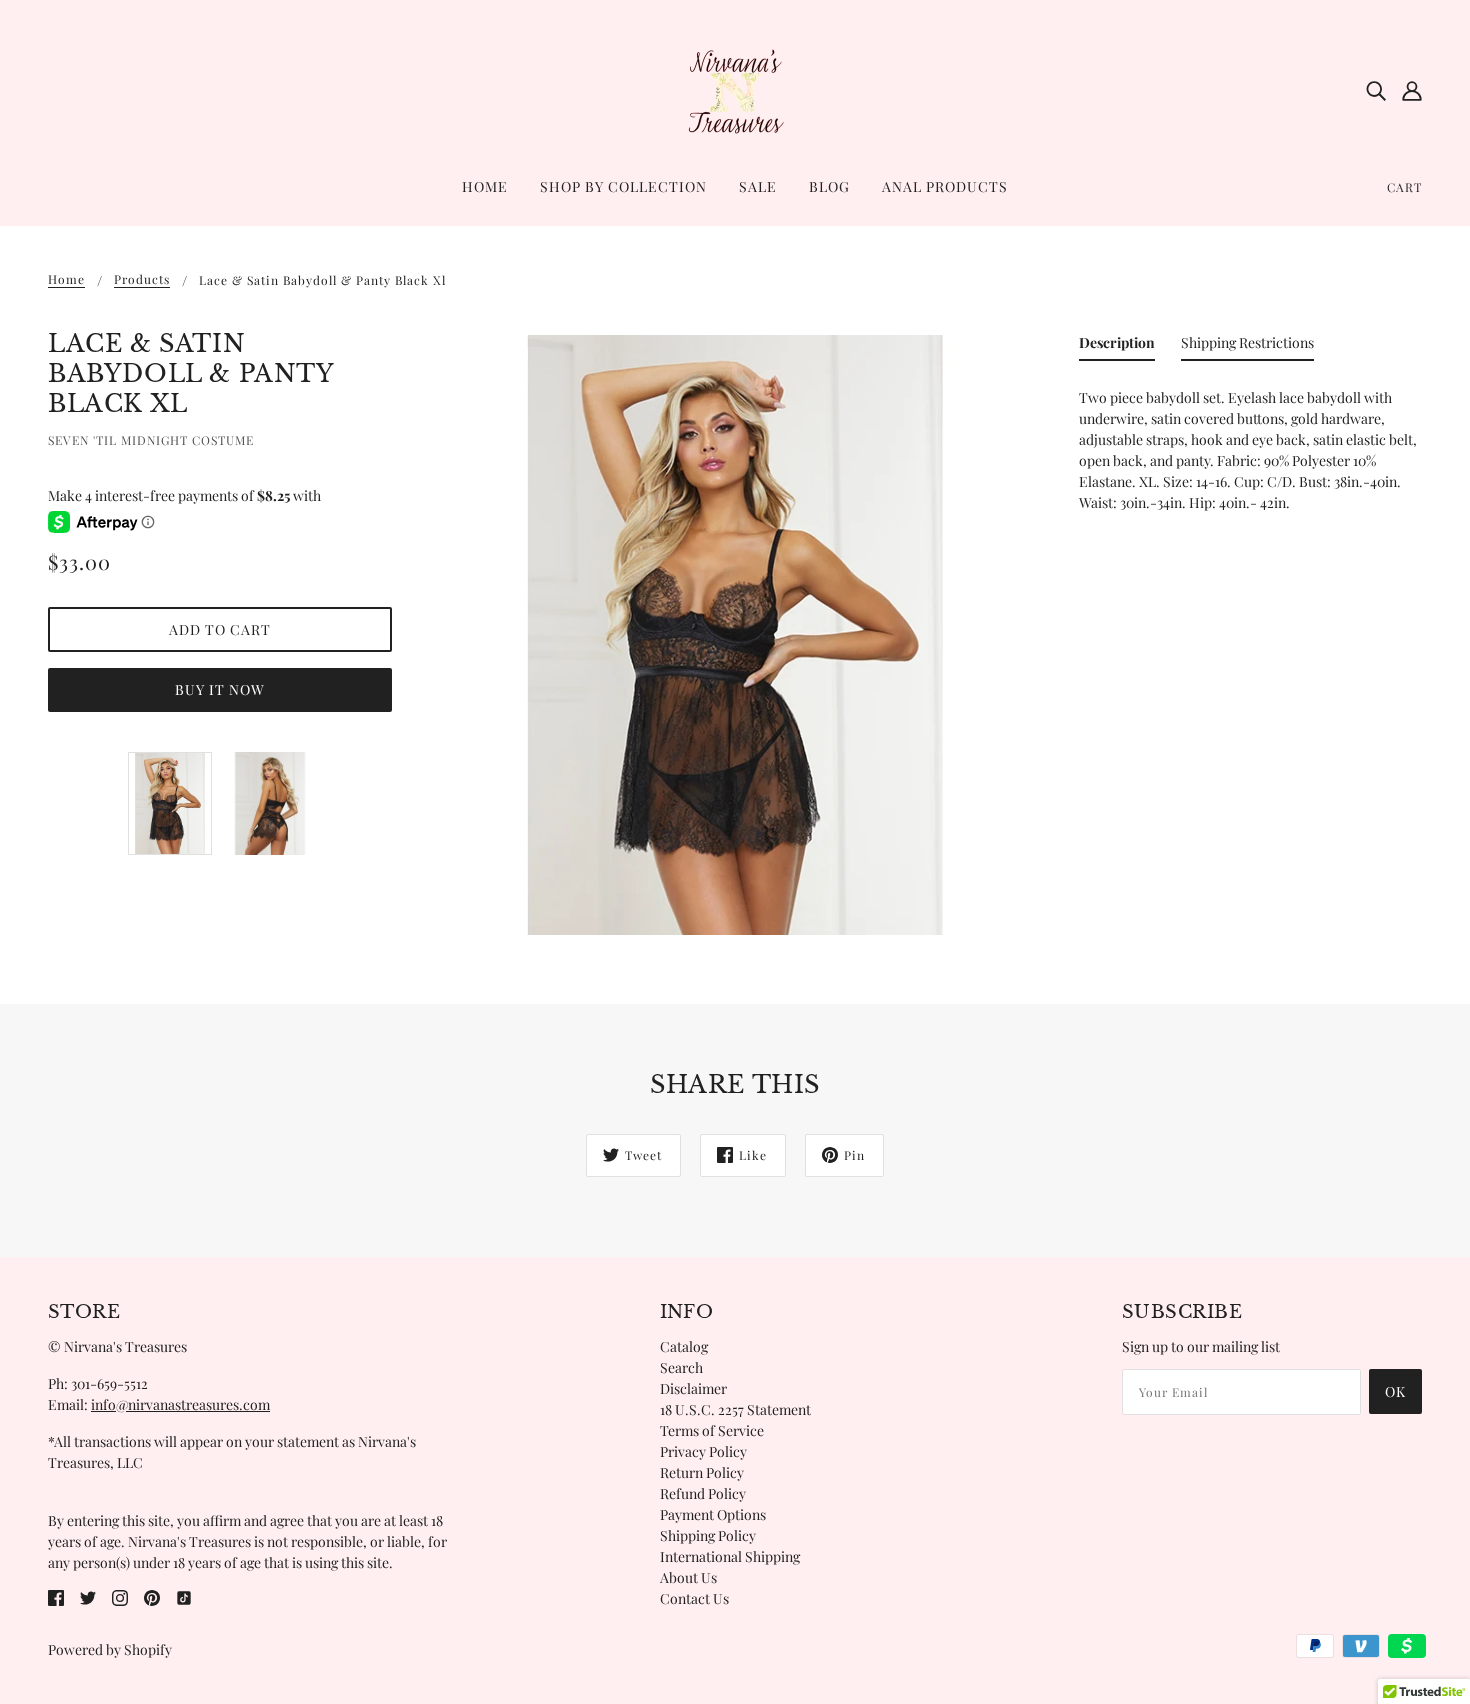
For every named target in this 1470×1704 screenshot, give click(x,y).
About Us (688, 1577)
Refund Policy (703, 1493)
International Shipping (730, 1556)
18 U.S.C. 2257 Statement (735, 1409)
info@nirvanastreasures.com (180, 1404)
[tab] (1117, 346)
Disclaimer (693, 1388)
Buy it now (220, 689)
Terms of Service (712, 1430)
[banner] (735, 88)
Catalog (684, 1346)
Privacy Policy (703, 1451)
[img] (1376, 90)
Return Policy (702, 1472)
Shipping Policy (708, 1535)
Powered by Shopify (110, 1649)
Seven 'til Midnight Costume (151, 440)
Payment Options (713, 1514)
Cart (1404, 187)
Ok (1395, 1391)
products (142, 280)
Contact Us (694, 1598)
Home (66, 280)
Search (681, 1367)
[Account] (1412, 90)
